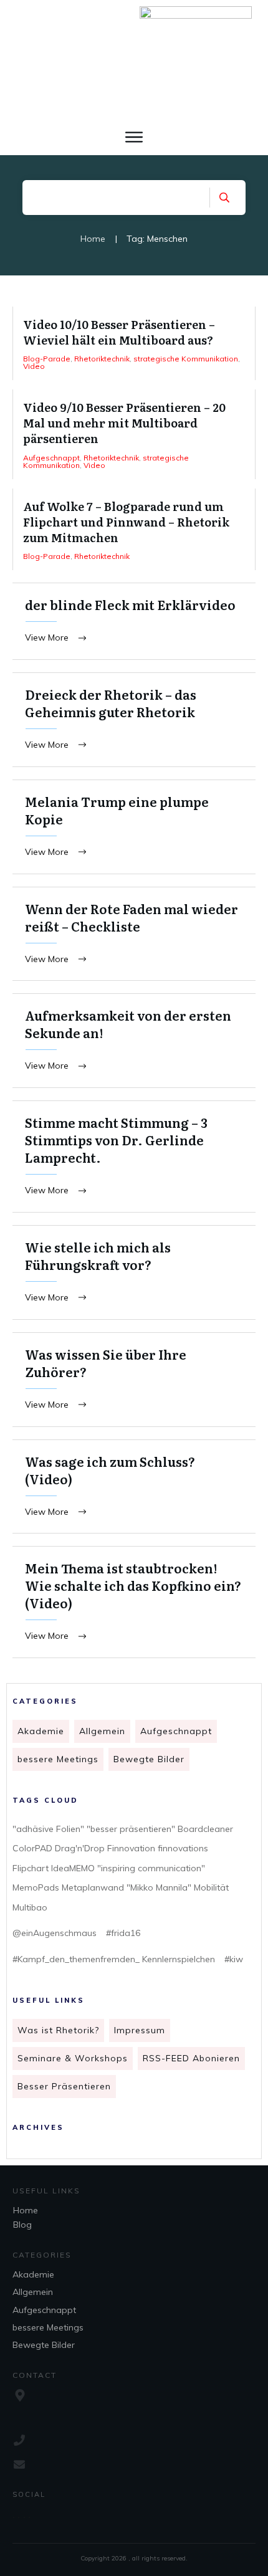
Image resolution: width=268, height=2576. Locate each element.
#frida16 (123, 1933)
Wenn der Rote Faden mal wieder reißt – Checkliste (134, 934)
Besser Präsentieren (64, 2086)
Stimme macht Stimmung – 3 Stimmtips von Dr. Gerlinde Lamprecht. (134, 1157)
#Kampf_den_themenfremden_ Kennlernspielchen (114, 1959)
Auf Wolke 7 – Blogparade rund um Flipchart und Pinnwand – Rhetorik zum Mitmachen (134, 530)
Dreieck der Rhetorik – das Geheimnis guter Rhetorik (134, 720)
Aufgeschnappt (176, 1731)
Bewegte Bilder (149, 1759)
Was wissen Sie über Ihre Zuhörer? (134, 1380)
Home (26, 2210)
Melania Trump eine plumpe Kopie (134, 827)
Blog (22, 2225)
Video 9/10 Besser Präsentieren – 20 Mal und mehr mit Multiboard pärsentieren (134, 434)
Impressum (140, 2030)
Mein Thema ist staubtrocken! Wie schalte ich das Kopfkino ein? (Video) (134, 1602)
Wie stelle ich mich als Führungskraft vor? (134, 1272)
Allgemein (102, 1731)
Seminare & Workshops (73, 2058)
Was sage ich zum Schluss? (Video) (134, 1487)
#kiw (234, 1959)
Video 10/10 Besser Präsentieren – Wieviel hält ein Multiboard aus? (134, 343)
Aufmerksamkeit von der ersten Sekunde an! (134, 1041)
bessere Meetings (58, 1759)
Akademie (41, 1731)
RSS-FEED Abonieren (191, 2058)
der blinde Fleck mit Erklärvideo (134, 621)
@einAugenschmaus (55, 1933)
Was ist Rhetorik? (58, 2030)
